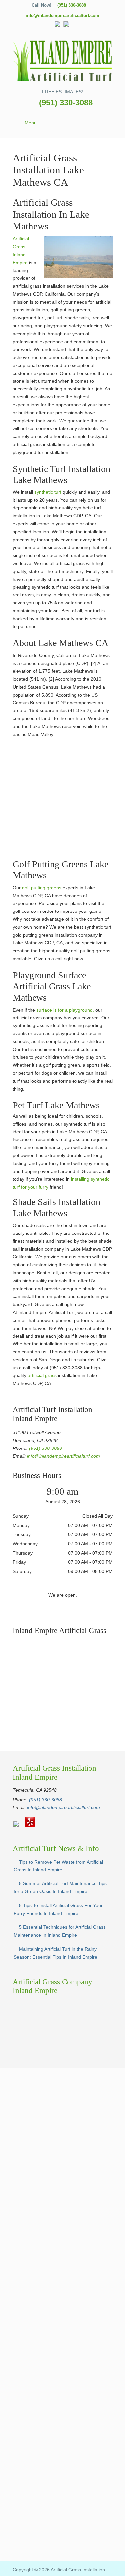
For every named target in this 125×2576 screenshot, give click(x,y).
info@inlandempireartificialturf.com (62, 15)
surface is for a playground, (65, 1010)
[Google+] (58, 26)
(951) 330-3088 (72, 5)
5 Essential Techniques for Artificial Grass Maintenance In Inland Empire (60, 1931)
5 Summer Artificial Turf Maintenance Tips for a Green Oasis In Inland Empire (60, 1887)
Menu (31, 123)
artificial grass (41, 1375)
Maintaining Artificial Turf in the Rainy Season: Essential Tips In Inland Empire (55, 1953)
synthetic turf (48, 492)
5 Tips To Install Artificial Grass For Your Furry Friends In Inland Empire (58, 1909)
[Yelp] (67, 26)
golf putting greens (42, 888)
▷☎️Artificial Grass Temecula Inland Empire (63, 60)
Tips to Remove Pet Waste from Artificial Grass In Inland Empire (58, 1866)
